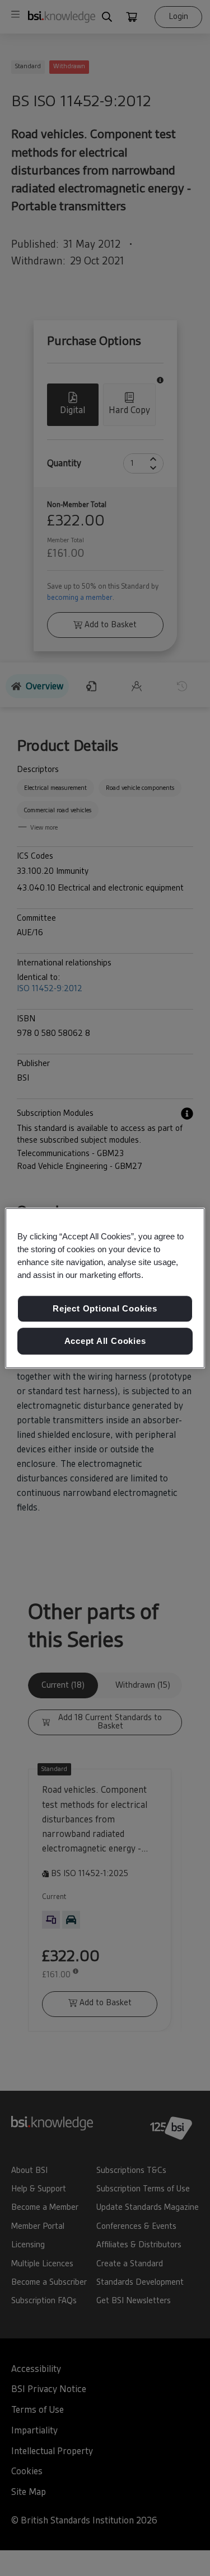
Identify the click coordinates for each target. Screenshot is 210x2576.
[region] (105, 1288)
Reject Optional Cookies (105, 1309)
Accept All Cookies (105, 1341)
